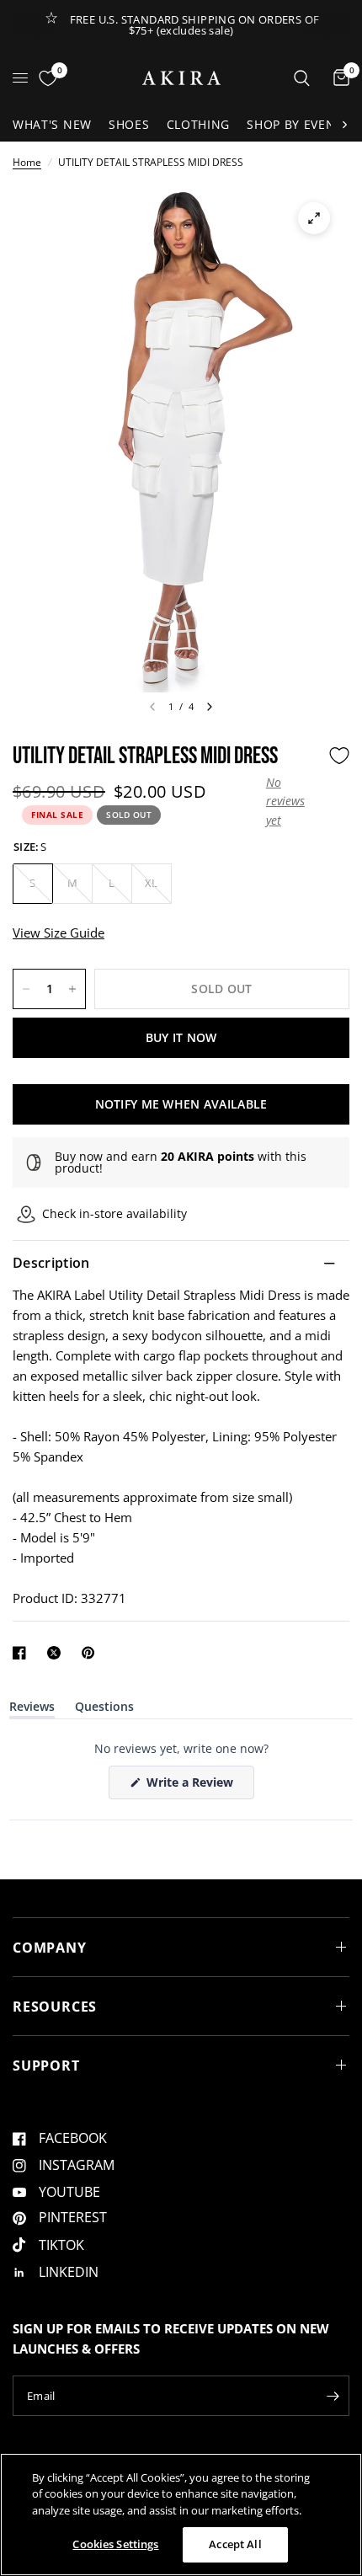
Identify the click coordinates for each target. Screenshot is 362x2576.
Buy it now (181, 1037)
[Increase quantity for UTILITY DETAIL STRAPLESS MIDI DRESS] (72, 989)
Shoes (129, 124)
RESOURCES (55, 2007)
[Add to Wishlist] (339, 756)
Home (27, 162)
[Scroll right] (344, 125)
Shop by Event (295, 124)
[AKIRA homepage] (181, 78)
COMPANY (50, 1948)
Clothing (199, 124)
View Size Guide (59, 933)
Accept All (235, 2544)
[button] (293, 802)
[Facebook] (23, 1653)
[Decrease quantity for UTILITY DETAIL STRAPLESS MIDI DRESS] (26, 989)
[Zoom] (314, 218)
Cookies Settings (115, 2544)
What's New (52, 124)
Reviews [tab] (32, 1710)
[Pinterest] (92, 1653)
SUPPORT (46, 2066)
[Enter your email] (333, 2396)
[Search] (302, 78)
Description (51, 1263)
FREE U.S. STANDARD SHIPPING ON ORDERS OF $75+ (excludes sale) (195, 25)
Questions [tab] (104, 1710)
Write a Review (193, 1786)
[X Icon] (57, 1653)
